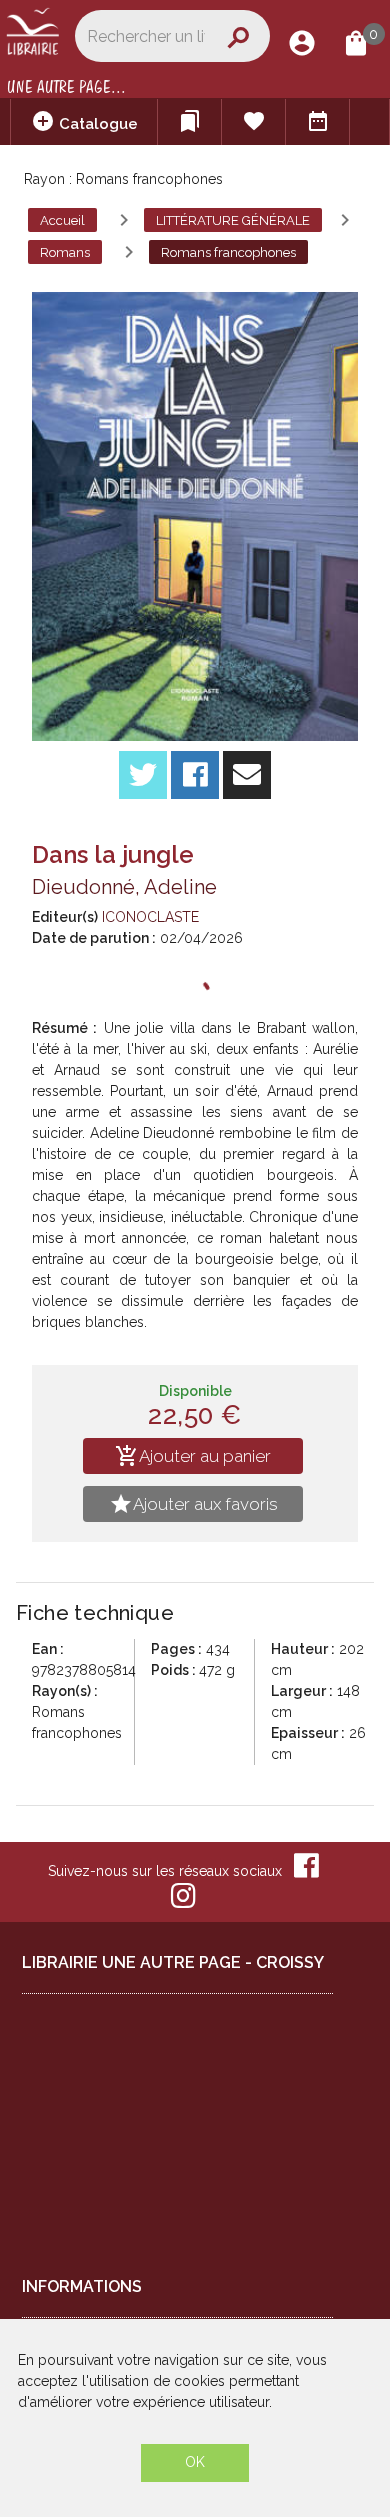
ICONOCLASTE (150, 917)
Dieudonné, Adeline (124, 887)
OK (195, 2462)
